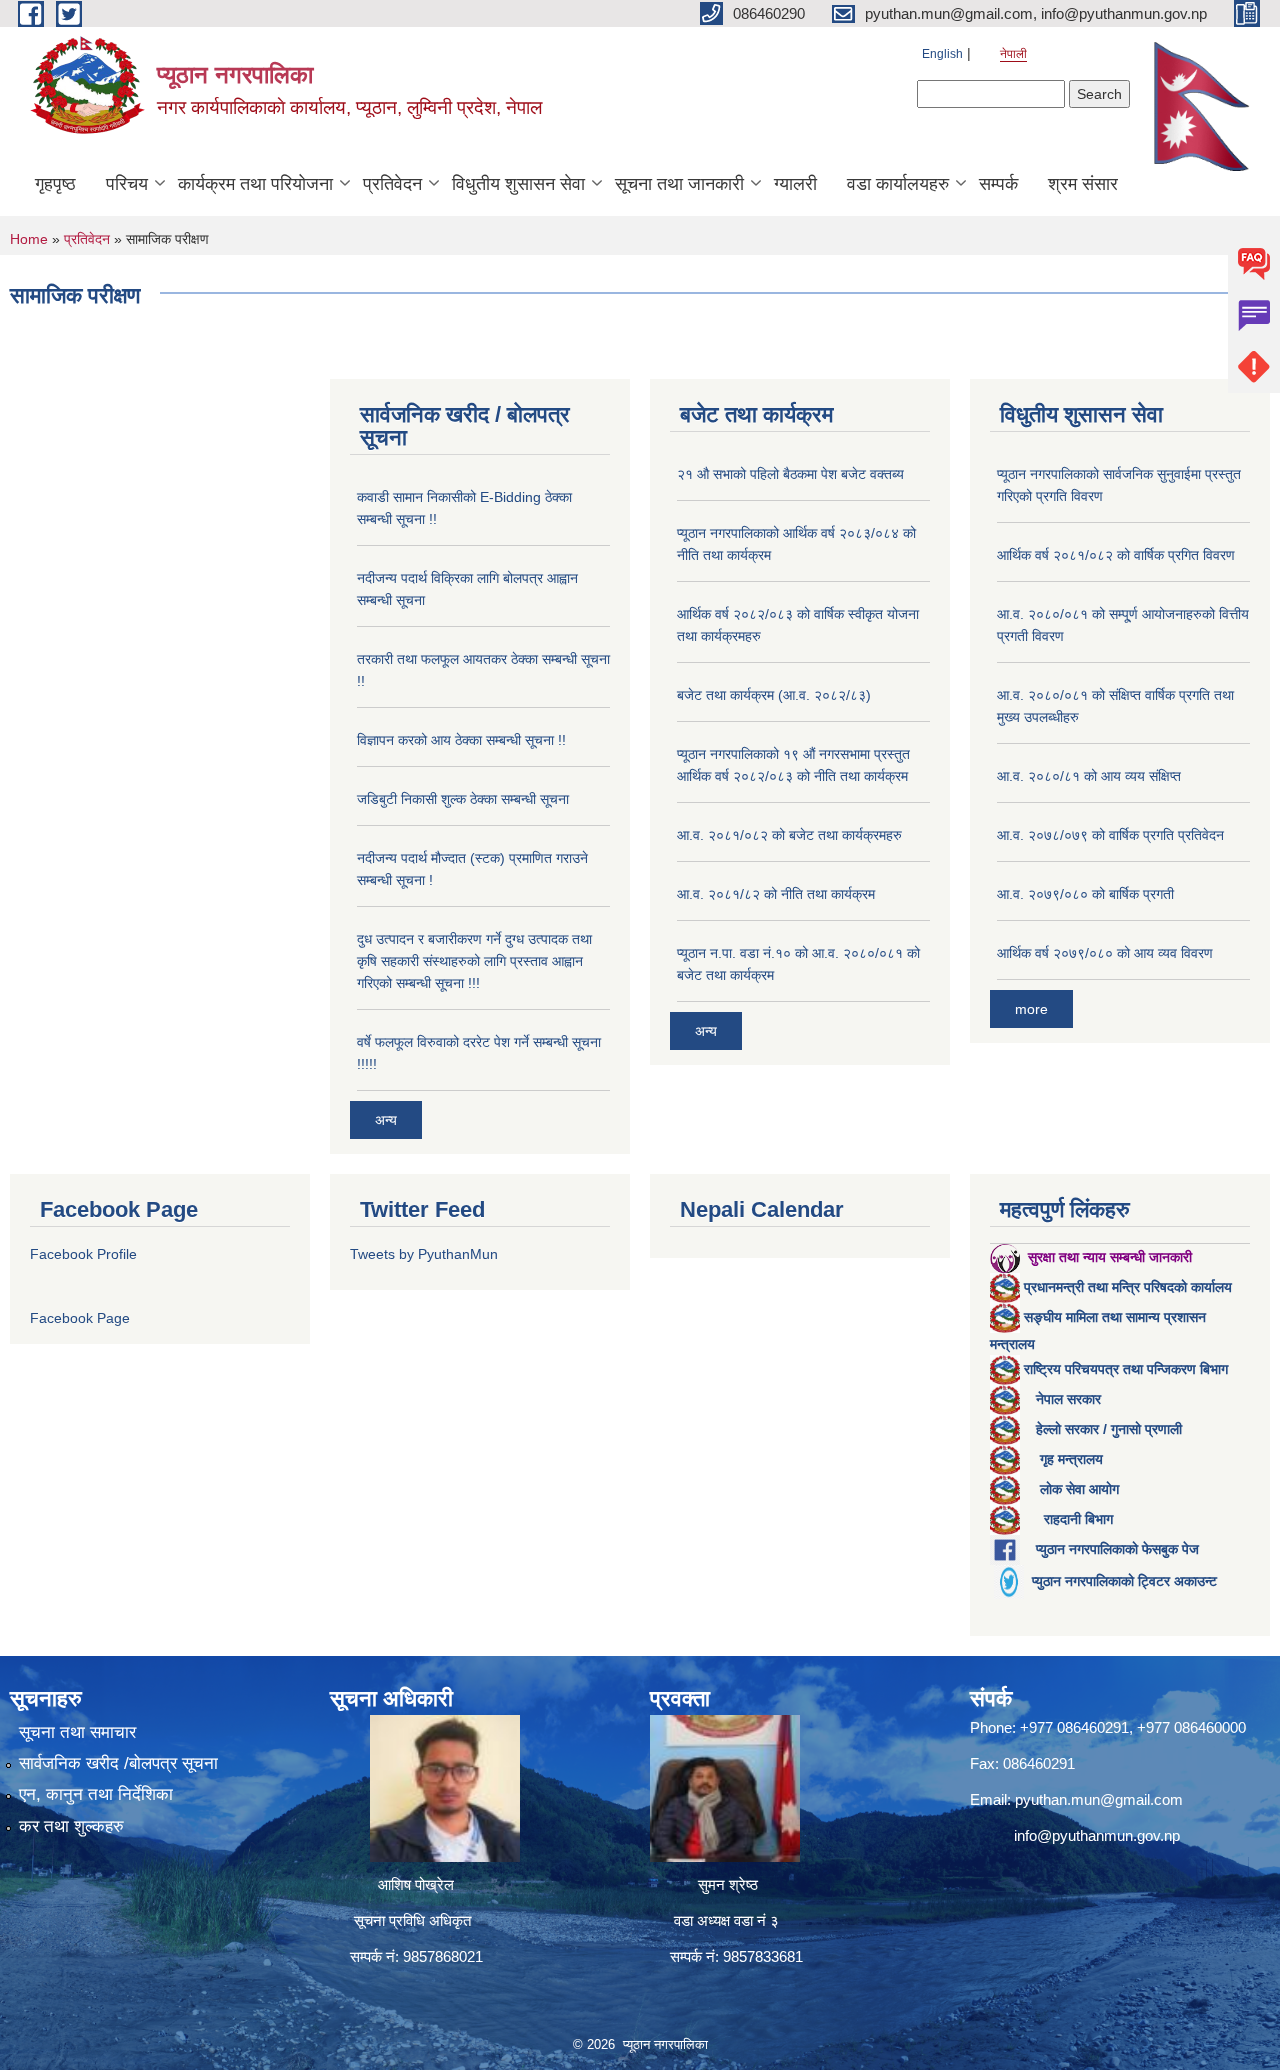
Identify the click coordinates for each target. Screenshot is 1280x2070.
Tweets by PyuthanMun (424, 1254)
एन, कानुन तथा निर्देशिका (96, 1794)
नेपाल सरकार (1068, 1399)
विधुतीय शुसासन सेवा (518, 184)
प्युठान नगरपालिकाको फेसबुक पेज (1117, 1549)
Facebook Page (80, 1318)
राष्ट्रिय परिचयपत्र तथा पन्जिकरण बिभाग (1126, 1369)
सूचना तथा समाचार (77, 1732)
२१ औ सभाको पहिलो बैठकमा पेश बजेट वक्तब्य (790, 474)
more (1031, 1009)
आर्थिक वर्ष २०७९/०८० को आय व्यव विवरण (1105, 953)
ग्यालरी (795, 184)
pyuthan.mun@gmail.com (1099, 1799)
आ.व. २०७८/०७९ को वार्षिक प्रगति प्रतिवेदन (1110, 835)
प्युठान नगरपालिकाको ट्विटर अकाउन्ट (1124, 1581)
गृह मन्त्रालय (1071, 1459)
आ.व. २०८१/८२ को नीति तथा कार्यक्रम (776, 894)
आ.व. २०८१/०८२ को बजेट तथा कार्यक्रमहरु (789, 835)
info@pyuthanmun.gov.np (1097, 1835)
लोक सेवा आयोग (1079, 1489)
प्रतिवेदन (392, 184)
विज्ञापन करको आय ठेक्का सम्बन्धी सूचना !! (461, 740)
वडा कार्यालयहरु (898, 184)
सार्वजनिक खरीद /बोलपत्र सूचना (118, 1763)
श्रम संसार (1083, 184)
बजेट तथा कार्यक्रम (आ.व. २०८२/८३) (774, 695)
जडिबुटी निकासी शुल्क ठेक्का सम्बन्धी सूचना (463, 799)
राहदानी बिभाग (1078, 1519)
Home (29, 239)
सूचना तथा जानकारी (679, 184)
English (942, 54)
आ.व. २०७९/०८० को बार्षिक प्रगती (1085, 894)
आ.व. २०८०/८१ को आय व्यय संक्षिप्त (1089, 776)
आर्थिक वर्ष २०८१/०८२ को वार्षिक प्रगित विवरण (1116, 555)
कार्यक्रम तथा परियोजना (255, 184)
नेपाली (1013, 54)
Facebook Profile (83, 1254)
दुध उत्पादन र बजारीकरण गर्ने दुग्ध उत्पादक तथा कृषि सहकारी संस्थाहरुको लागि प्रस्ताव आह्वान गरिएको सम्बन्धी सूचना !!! (474, 961)
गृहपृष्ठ (55, 184)
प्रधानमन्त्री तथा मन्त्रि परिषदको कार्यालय (1128, 1287)
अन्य (386, 1120)
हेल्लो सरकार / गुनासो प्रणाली (1109, 1429)
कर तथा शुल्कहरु (71, 1826)
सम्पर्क (998, 184)
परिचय (127, 184)
